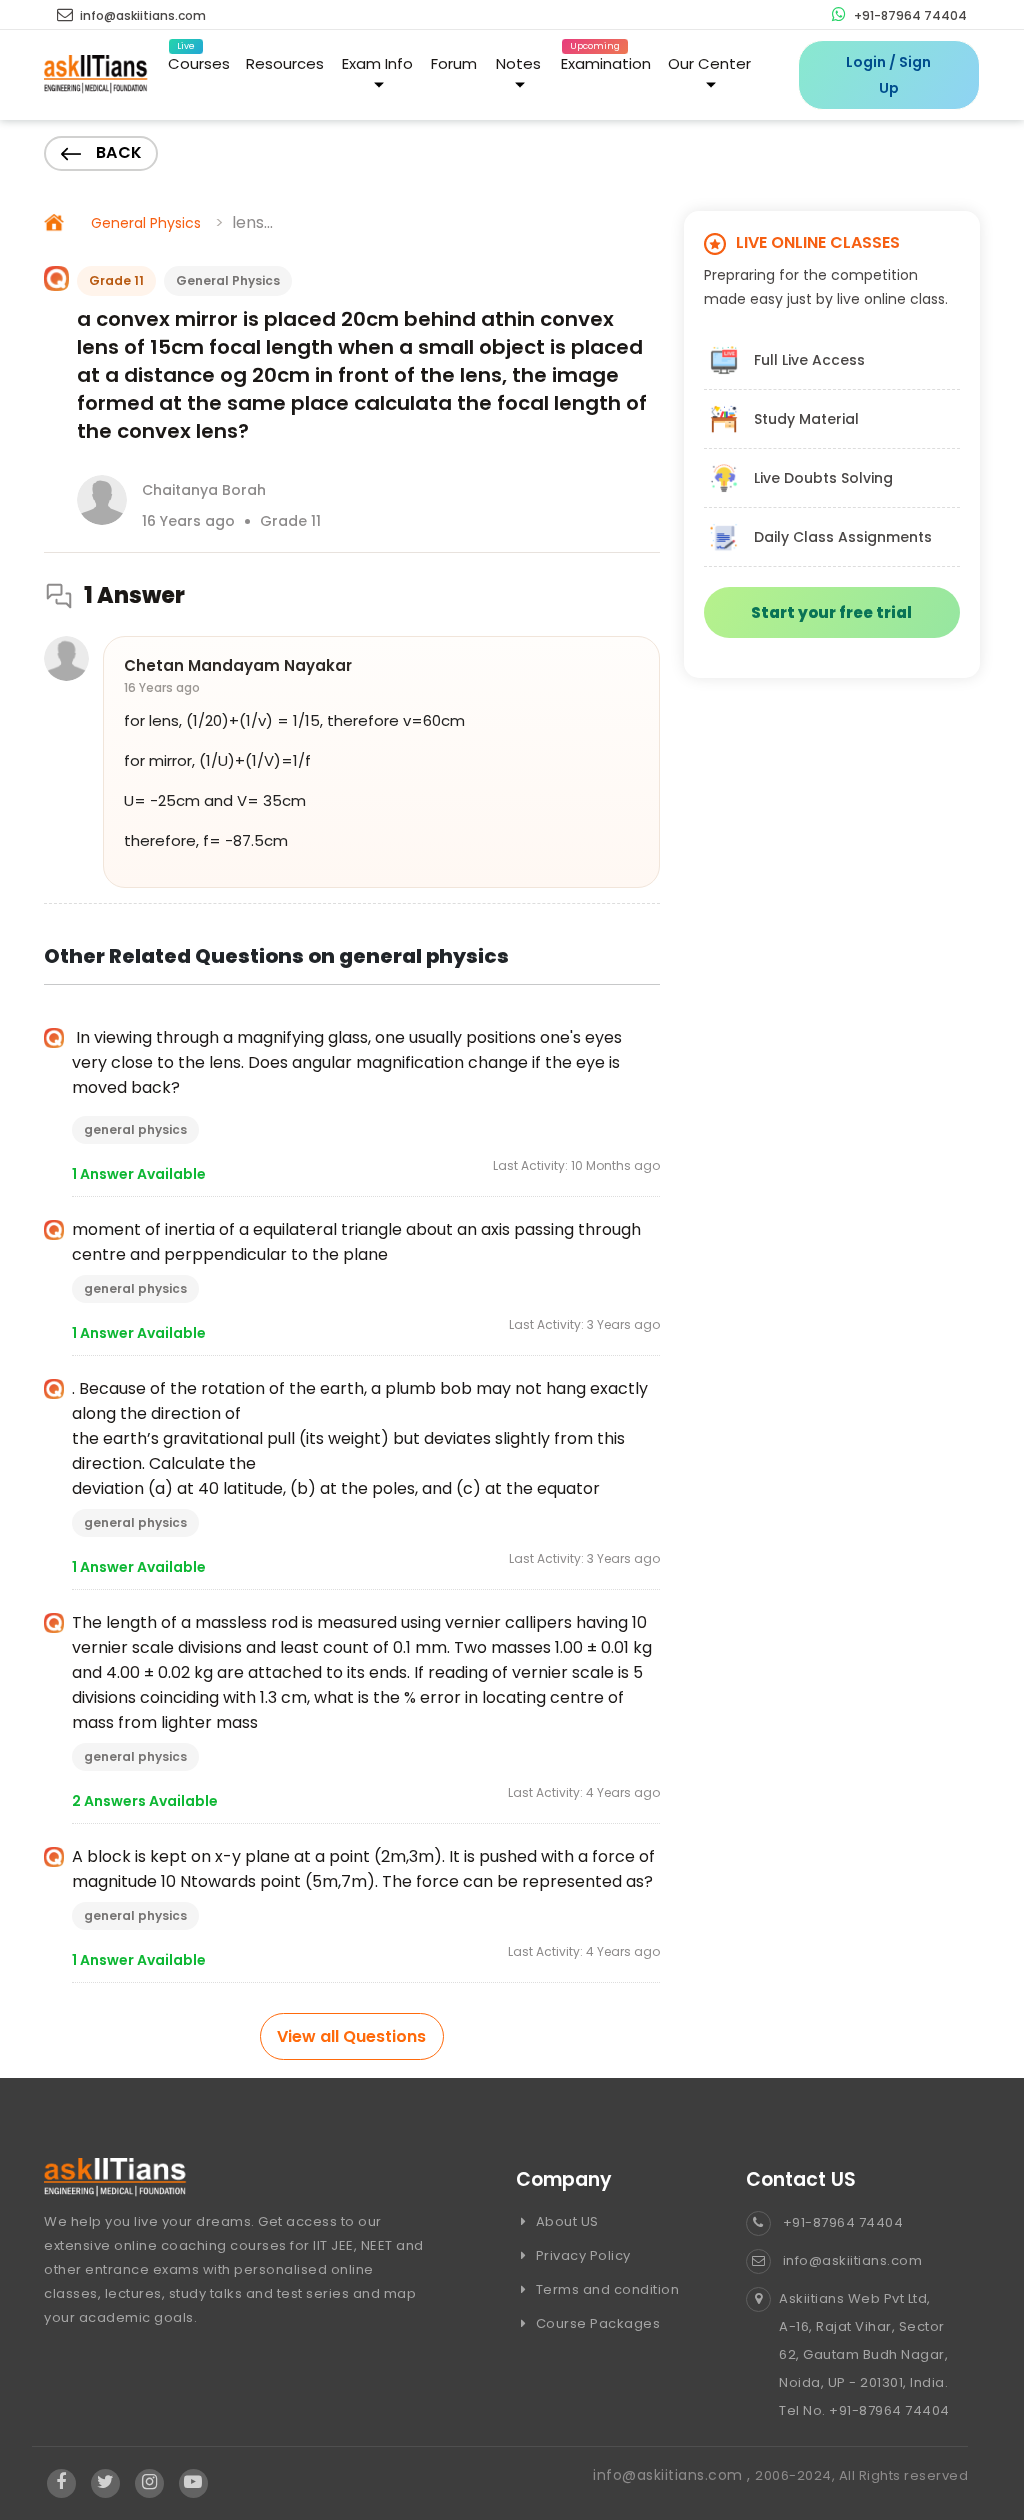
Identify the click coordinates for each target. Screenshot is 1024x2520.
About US (565, 2221)
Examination (606, 60)
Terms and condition (605, 2289)
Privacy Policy (581, 2255)
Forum (454, 63)
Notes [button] (518, 63)
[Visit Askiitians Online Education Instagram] (149, 2483)
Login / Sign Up (888, 75)
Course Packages (596, 2323)
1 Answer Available (139, 1174)
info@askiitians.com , (674, 2475)
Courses (199, 60)
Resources (285, 63)
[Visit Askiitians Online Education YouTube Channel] (193, 2483)
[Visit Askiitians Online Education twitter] (105, 2483)
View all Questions (351, 2036)
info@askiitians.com (141, 15)
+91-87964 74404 (909, 15)
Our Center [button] (709, 63)
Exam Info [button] (377, 63)
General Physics (146, 223)
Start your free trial (831, 612)
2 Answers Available (145, 1801)
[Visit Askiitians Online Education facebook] (61, 2483)
